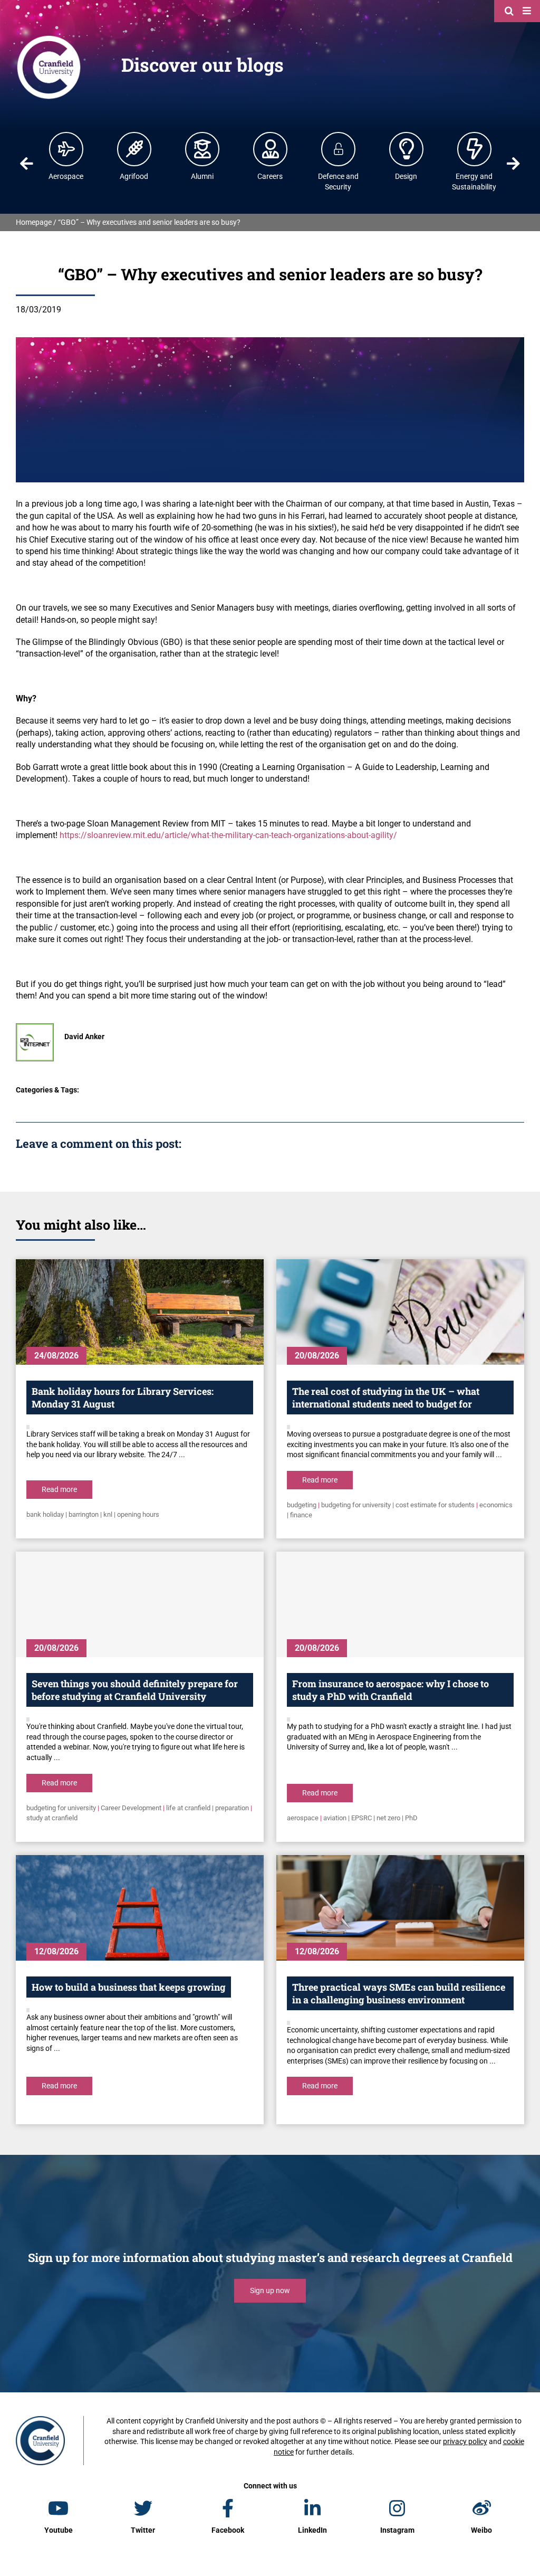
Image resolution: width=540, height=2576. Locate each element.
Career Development (131, 1808)
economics (496, 1505)
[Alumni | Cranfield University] (202, 149)
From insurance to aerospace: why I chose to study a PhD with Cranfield (390, 1690)
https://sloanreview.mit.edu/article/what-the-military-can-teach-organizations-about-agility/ (228, 835)
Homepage (34, 222)
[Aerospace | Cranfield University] (66, 149)
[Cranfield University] (49, 38)
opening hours (138, 1514)
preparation (232, 1808)
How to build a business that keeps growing (129, 1987)
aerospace (303, 1818)
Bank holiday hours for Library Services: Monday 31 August (123, 1398)
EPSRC (361, 1818)
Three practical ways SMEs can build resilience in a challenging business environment (399, 1993)
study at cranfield (52, 1818)
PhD (411, 1818)
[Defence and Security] (339, 149)
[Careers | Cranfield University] (271, 149)
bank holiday (45, 1514)
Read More (59, 1489)
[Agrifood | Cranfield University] (134, 149)
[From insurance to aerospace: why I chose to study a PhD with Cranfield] (400, 1604)
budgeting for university (356, 1505)
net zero (388, 1818)
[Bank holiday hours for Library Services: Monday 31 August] (140, 1312)
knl (108, 1514)
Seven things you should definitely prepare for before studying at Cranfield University (135, 1690)
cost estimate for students (435, 1505)
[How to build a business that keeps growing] (140, 1908)
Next (513, 164)
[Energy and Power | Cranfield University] (475, 149)
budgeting (302, 1505)
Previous (27, 164)
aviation (335, 1818)
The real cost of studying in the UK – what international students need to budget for (386, 1398)
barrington (84, 1514)
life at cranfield (188, 1808)
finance (301, 1515)
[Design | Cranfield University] (407, 149)
